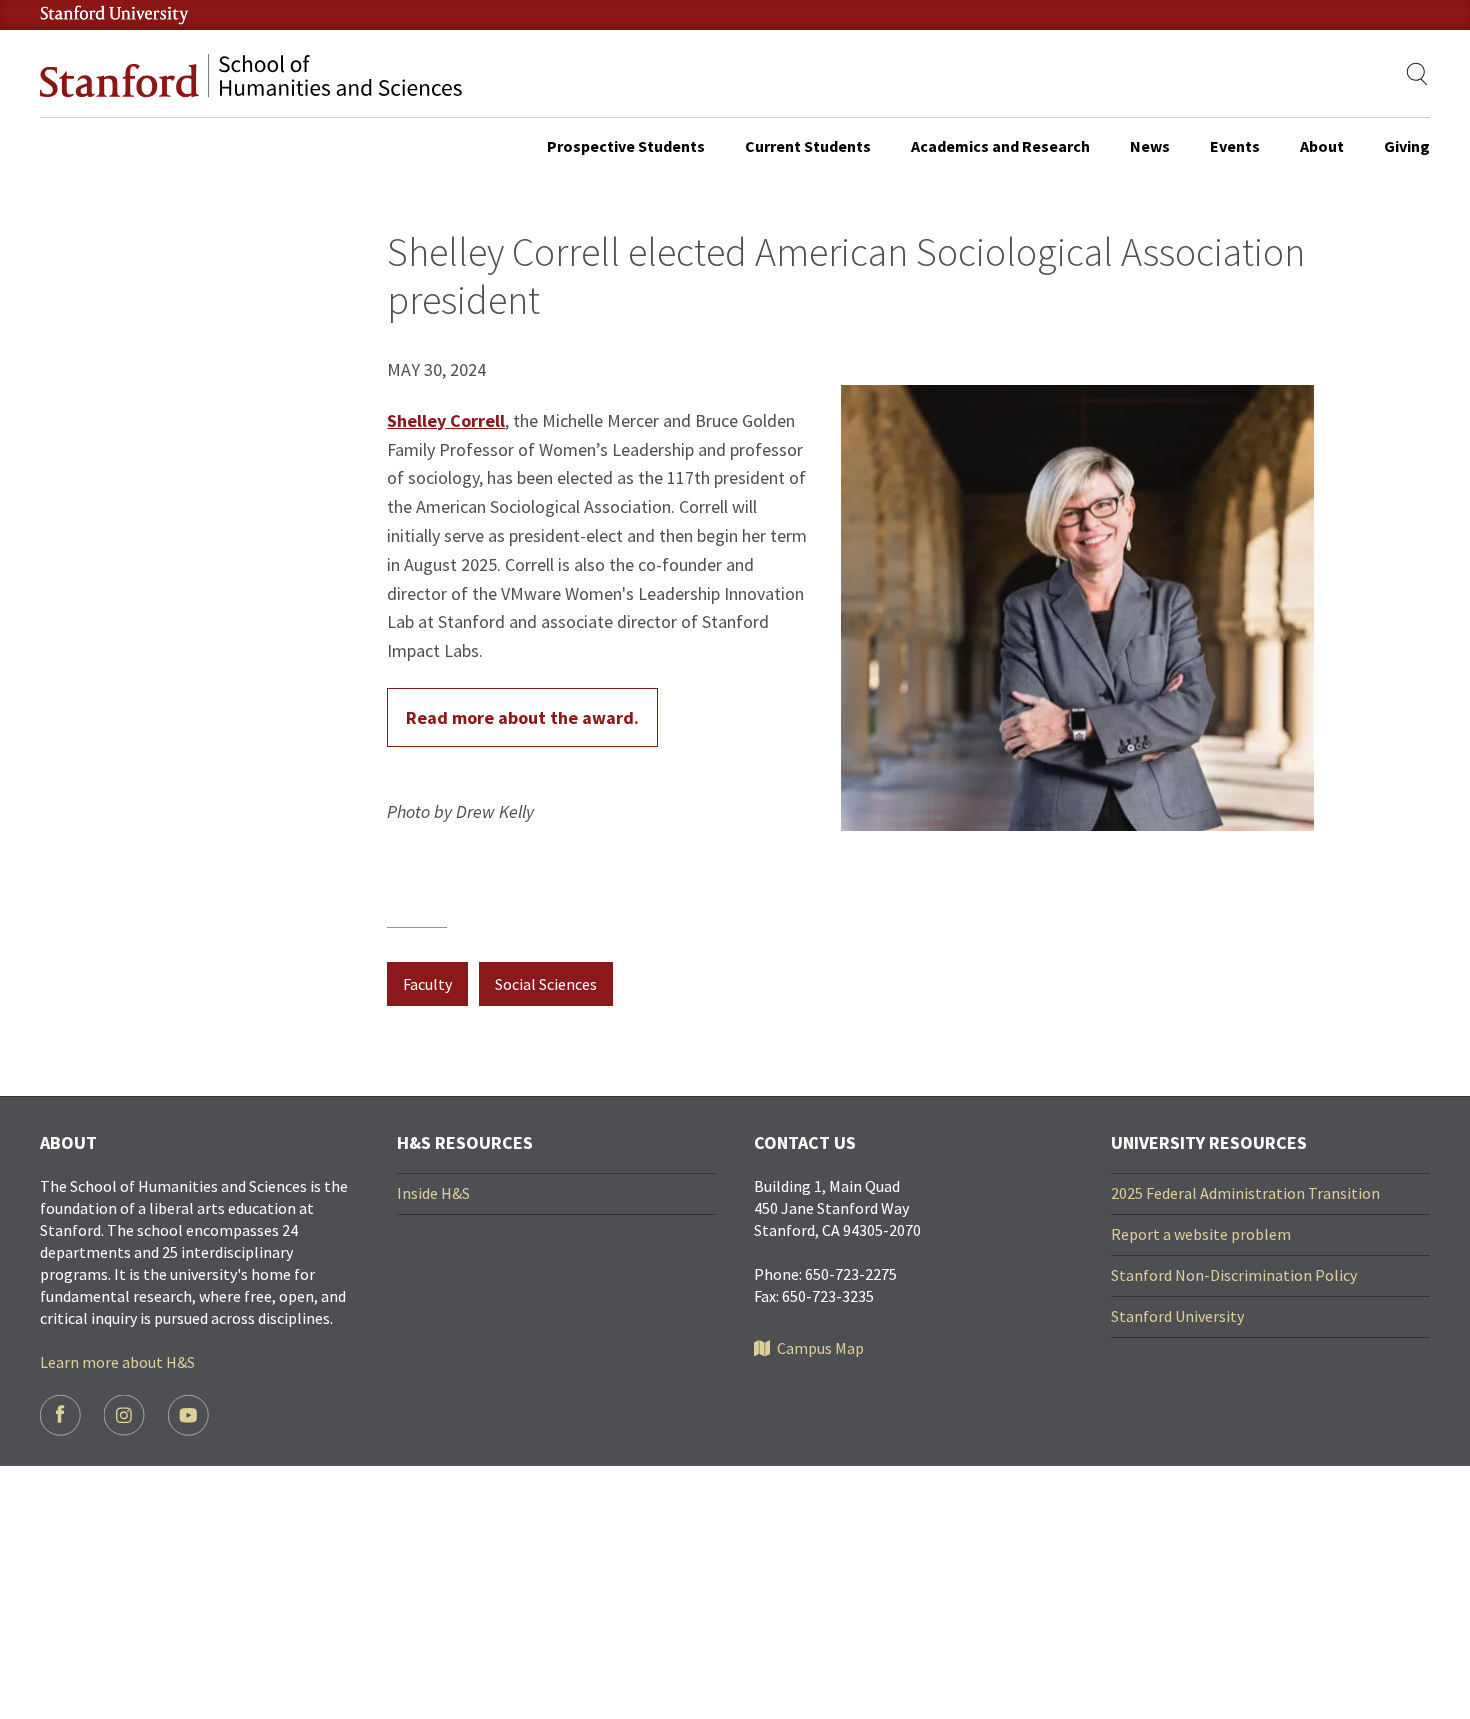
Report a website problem (1201, 1234)
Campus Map (820, 1348)
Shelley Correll (446, 420)
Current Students (808, 146)
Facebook (60, 1415)
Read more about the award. (522, 717)
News (1150, 146)
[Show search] (1418, 74)
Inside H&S (433, 1193)
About (1322, 146)
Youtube (188, 1415)
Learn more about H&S (117, 1362)
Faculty (427, 984)
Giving (1407, 146)
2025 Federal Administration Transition (1245, 1193)
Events (1235, 146)
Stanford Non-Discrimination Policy (1234, 1275)
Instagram (124, 1415)
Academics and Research (1000, 146)
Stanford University (1177, 1316)
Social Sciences (546, 984)
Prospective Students (626, 146)
